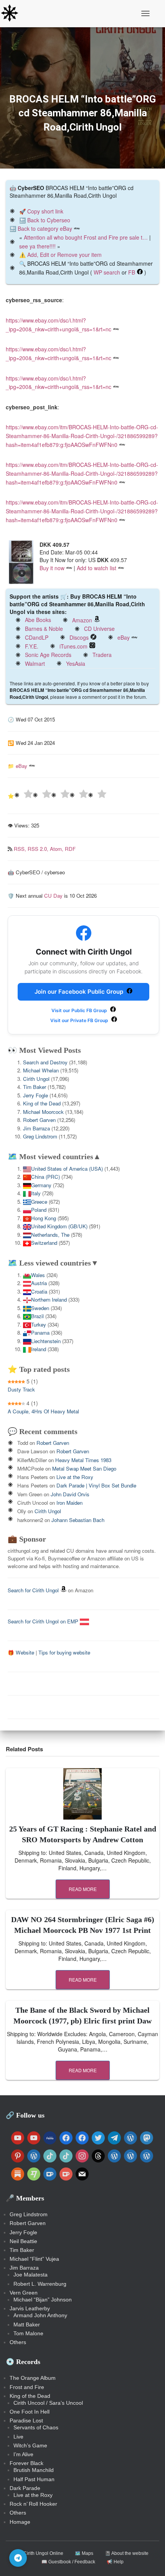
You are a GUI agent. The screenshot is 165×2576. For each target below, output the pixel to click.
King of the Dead (42, 1103)
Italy (36, 1193)
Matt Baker (27, 2325)
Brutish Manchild (34, 2470)
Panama (40, 1333)
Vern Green (24, 2293)
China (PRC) (45, 1177)
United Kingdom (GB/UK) (59, 1226)
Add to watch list (97, 568)
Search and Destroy (45, 1062)
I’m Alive (23, 2454)
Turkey (39, 1324)
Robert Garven (39, 1120)
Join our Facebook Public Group (80, 992)
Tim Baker (35, 1087)
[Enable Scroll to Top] (150, 2561)
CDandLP (37, 637)
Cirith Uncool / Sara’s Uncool (48, 2403)
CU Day (53, 896)
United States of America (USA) (67, 1169)
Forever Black (26, 2463)
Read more (83, 1889)
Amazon (82, 620)
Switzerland (44, 1243)
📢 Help (115, 2562)
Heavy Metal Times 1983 (83, 1460)
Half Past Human (34, 2479)
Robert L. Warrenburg (40, 2284)
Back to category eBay (45, 228)
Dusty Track (21, 1389)
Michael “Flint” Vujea (34, 2259)
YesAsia (76, 663)
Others (18, 2342)
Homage (20, 2522)
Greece (39, 1202)
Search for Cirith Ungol (33, 1590)
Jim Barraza (36, 1128)
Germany (41, 1185)
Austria (39, 1283)
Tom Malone (28, 2333)
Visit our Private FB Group (80, 1020)
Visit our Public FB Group (80, 1010)
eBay (124, 637)
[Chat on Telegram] (18, 2558)
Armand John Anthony (40, 2315)
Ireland (39, 1349)
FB (132, 272)
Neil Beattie (23, 2241)
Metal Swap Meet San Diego (84, 1468)
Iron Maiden (69, 1503)
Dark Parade (25, 2488)
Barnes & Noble (44, 629)
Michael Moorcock (43, 1112)
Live (18, 2437)
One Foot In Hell (30, 2412)
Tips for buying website (64, 1652)
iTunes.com (73, 646)
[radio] (23, 795)
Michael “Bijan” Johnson (43, 2300)
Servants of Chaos (36, 2427)
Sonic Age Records (48, 655)
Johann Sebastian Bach (78, 1520)
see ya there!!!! (37, 246)
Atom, (57, 849)
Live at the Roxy (75, 1477)
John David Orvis (70, 1494)
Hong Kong (44, 1218)
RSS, (21, 849)
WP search (107, 272)
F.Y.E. (32, 646)
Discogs (79, 637)
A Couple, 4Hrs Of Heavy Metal (43, 1411)
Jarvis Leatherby (30, 2308)
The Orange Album (33, 2378)
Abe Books (38, 620)
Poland (39, 1210)
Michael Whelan (41, 1070)
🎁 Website (21, 1652)
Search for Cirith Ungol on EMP (44, 1621)
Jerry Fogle (35, 1095)
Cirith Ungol (36, 1079)
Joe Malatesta (31, 2275)
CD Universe (99, 629)
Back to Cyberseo (49, 220)
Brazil (37, 1316)
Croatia (39, 1291)
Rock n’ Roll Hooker (33, 2504)
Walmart (35, 663)
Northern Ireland (49, 1300)
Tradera (102, 655)
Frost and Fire (27, 2387)
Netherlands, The (50, 1235)
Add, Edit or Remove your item (64, 255)
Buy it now (52, 568)
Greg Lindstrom (40, 1136)
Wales (38, 1275)
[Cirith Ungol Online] (12, 13)
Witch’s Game (30, 2445)
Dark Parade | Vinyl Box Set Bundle (96, 1485)
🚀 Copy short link (41, 211)
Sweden (40, 1308)
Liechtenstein (46, 1341)
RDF (70, 849)
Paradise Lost (26, 2420)
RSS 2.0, (39, 849)
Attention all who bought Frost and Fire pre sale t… (86, 237)
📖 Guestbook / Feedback (68, 2562)
